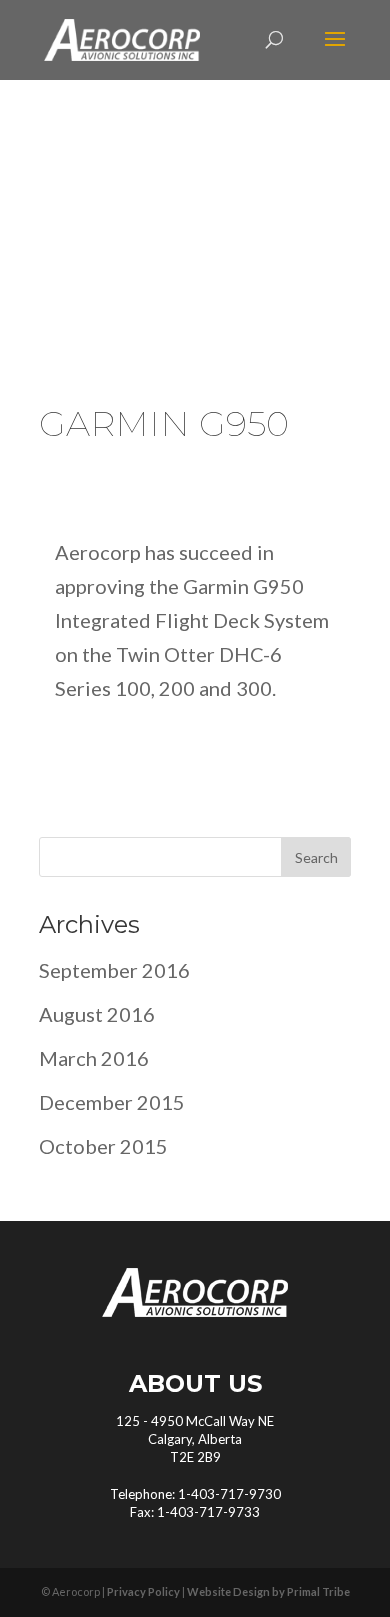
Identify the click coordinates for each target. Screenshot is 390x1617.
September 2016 (114, 970)
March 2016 (94, 1058)
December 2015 (112, 1102)
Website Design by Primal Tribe (268, 1591)
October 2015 (103, 1146)
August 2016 (97, 1014)
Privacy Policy (143, 1591)
